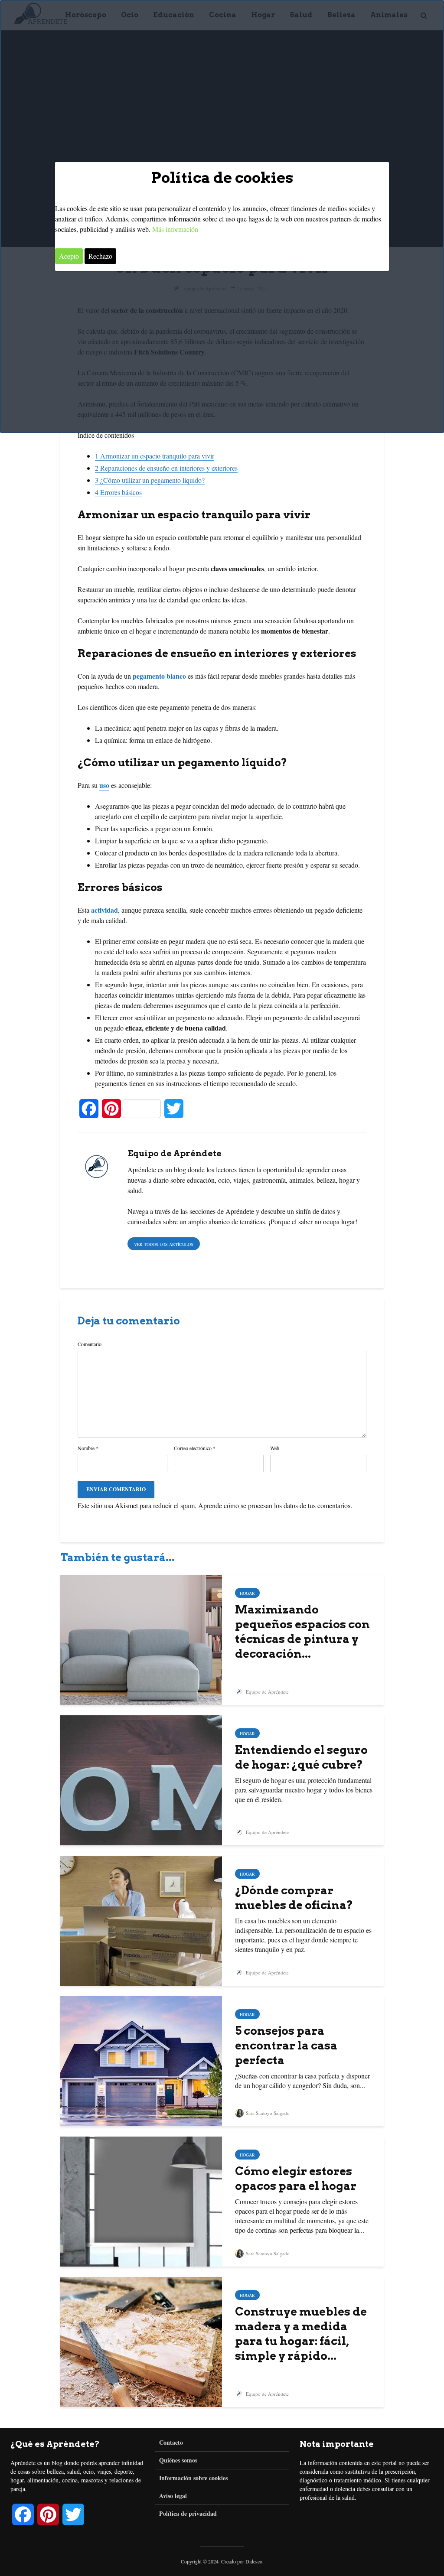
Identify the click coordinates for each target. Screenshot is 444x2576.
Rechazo (100, 256)
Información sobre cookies (193, 2478)
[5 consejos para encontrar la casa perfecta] (141, 2060)
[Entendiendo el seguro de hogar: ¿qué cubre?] (141, 1779)
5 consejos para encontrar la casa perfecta (286, 2045)
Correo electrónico (195, 1448)
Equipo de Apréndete (267, 1692)
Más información (175, 229)
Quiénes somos (178, 2460)
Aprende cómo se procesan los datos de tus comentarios (274, 1505)
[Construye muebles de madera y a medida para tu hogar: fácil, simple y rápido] (141, 2341)
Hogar (247, 1593)
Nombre (88, 1448)
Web (275, 1448)
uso (104, 785)
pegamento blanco (159, 676)
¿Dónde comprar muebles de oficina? (294, 1898)
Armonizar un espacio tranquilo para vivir (155, 456)
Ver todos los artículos (164, 1244)
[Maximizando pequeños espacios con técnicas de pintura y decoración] (141, 1639)
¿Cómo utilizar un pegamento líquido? (150, 480)
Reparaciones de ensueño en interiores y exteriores (166, 468)
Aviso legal (173, 2496)
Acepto (69, 256)
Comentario (90, 1344)
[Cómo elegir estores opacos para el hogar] (141, 2200)
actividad (104, 910)
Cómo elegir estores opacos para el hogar (296, 2178)
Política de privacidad (188, 2513)
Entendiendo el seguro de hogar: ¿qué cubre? (301, 1757)
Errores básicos (118, 492)
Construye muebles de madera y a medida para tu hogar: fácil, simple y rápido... (301, 2334)
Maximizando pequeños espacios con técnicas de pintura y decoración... (302, 1631)
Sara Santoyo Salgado (267, 2113)
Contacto (171, 2443)
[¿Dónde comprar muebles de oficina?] (141, 1920)
